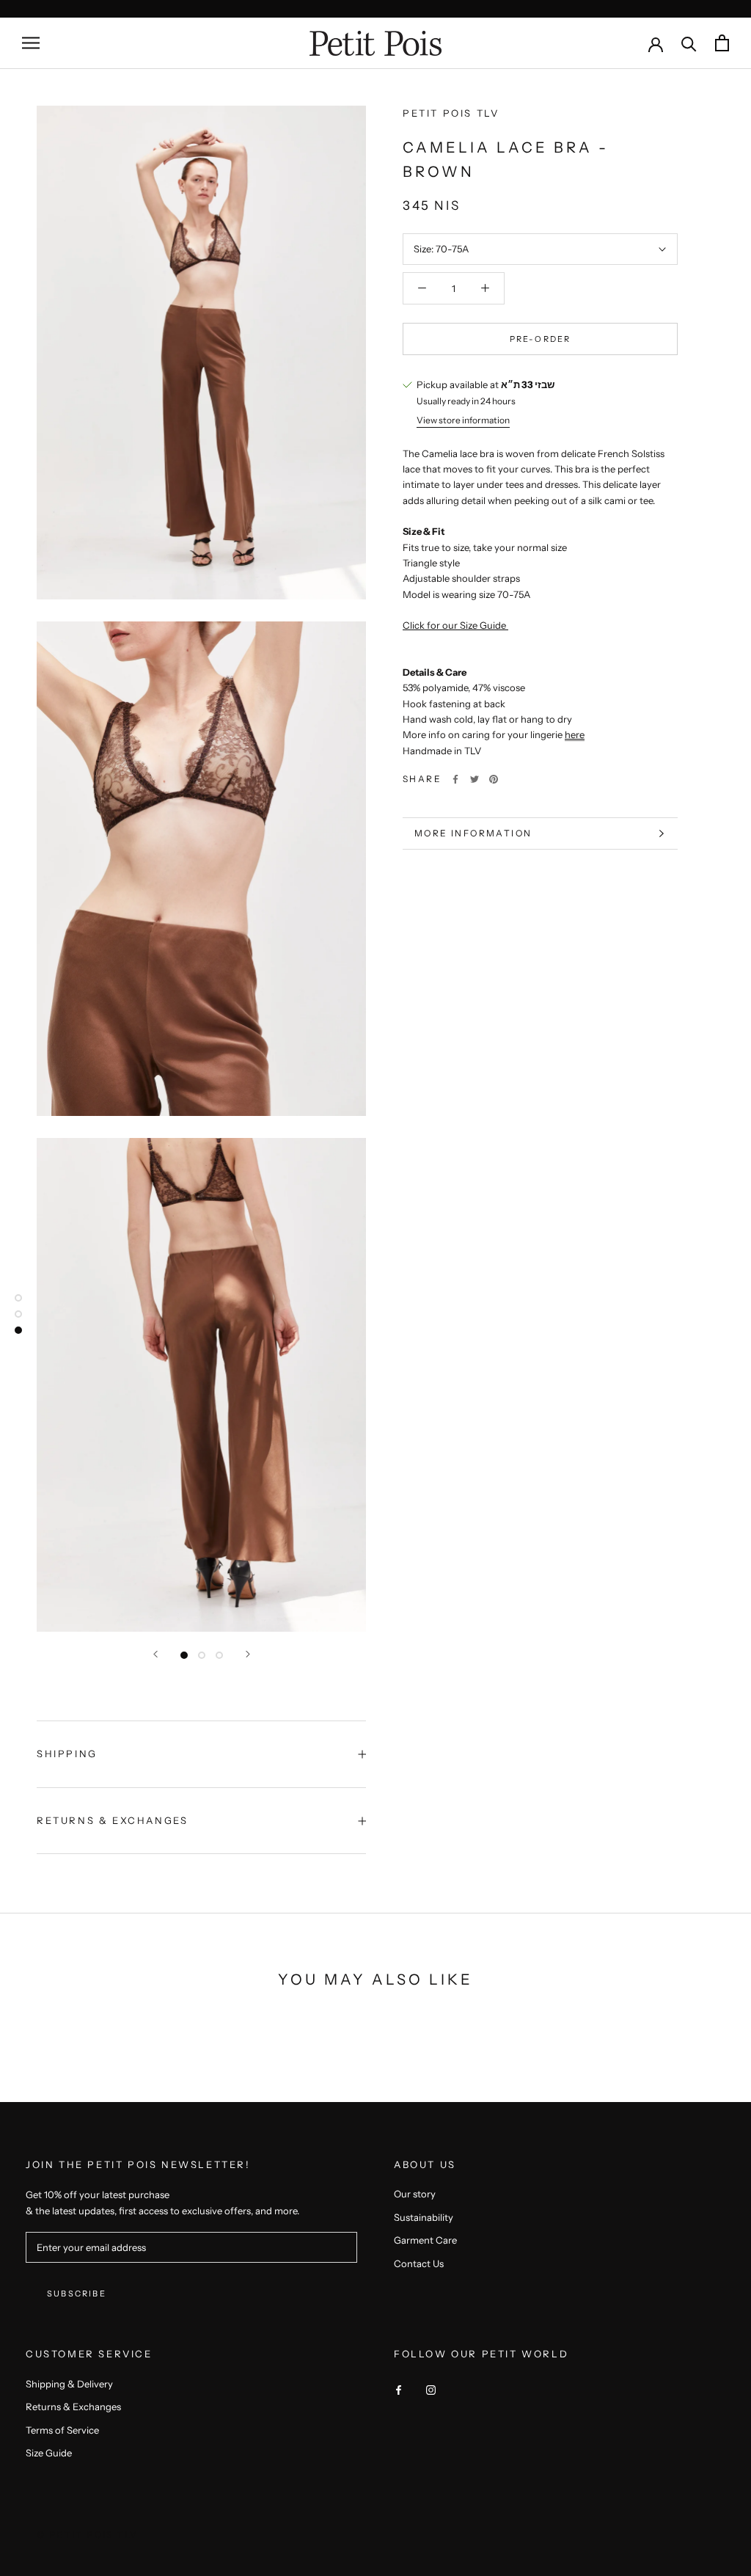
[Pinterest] (494, 779)
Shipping (67, 1754)
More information (473, 833)
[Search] (689, 43)
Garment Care (425, 2240)
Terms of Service (62, 2430)
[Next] (248, 1654)
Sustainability (424, 2217)
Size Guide (49, 2453)
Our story (415, 2194)
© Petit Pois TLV (87, 2535)
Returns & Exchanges (112, 1820)
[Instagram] (431, 2389)
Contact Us (419, 2263)
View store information (463, 420)
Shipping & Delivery (69, 2384)
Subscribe (77, 2294)
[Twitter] (475, 779)
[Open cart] (722, 43)
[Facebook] (455, 779)
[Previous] (155, 1654)
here (575, 734)
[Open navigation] (31, 43)
